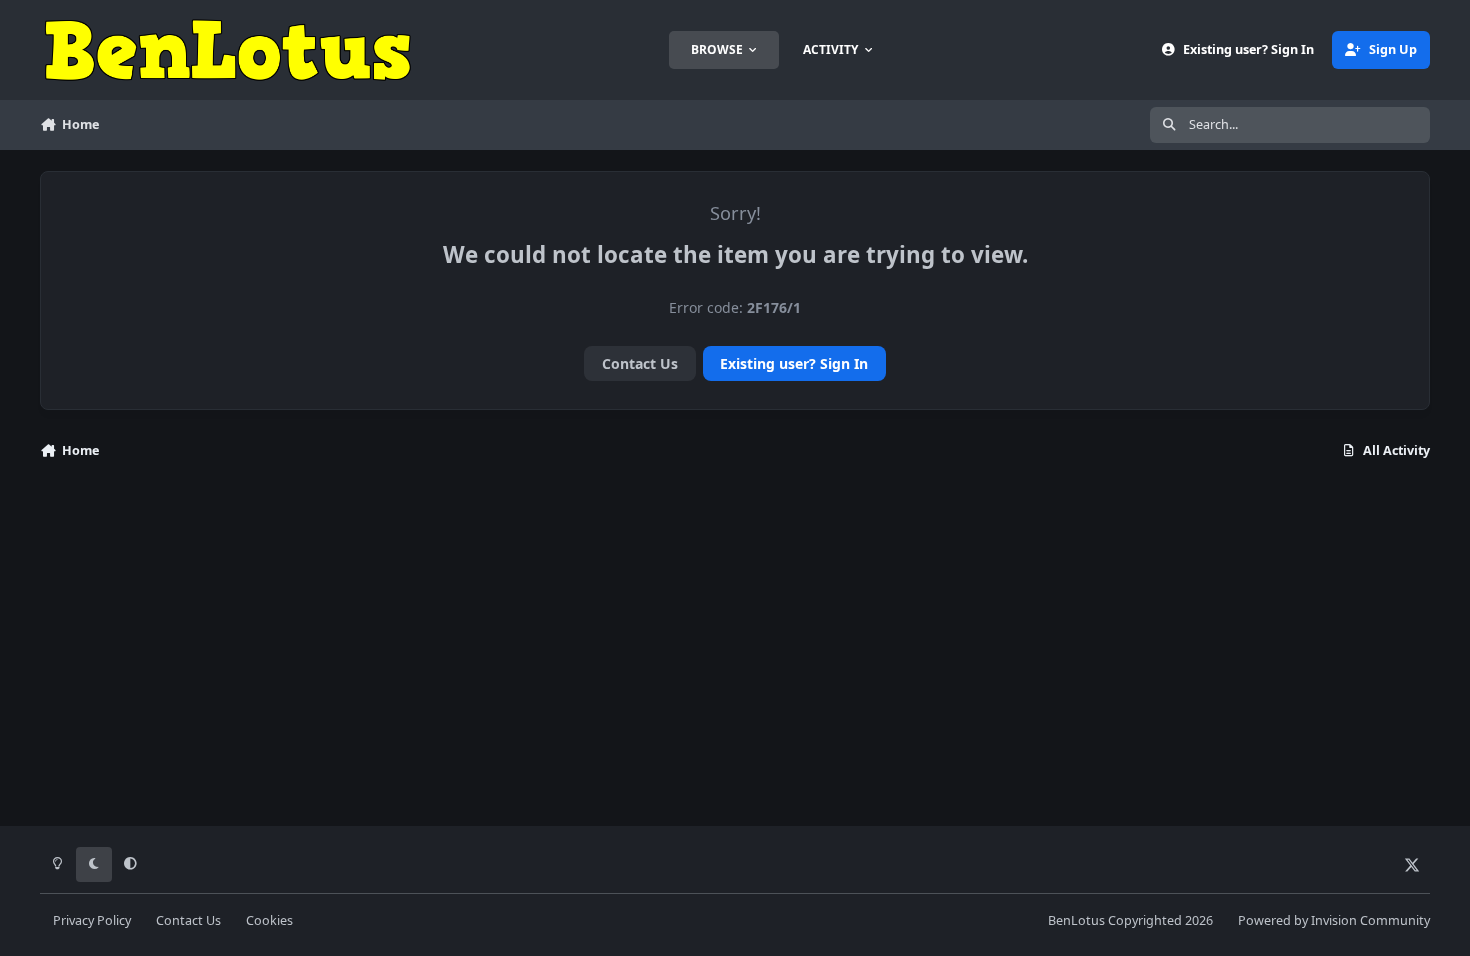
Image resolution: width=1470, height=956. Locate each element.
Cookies (269, 920)
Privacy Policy (92, 920)
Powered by (1334, 920)
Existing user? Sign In (794, 363)
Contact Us (640, 363)
